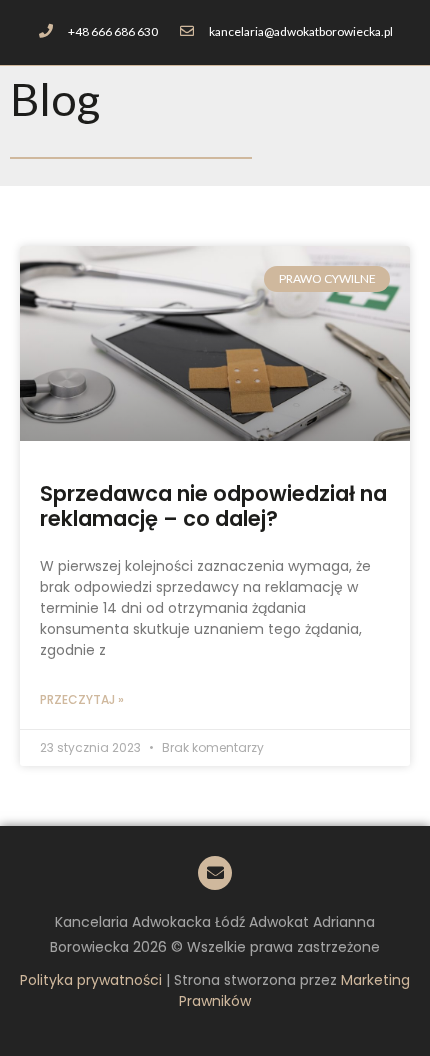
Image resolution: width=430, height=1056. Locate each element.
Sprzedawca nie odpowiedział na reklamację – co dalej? (213, 506)
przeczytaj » (82, 699)
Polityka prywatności (91, 980)
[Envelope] (215, 873)
